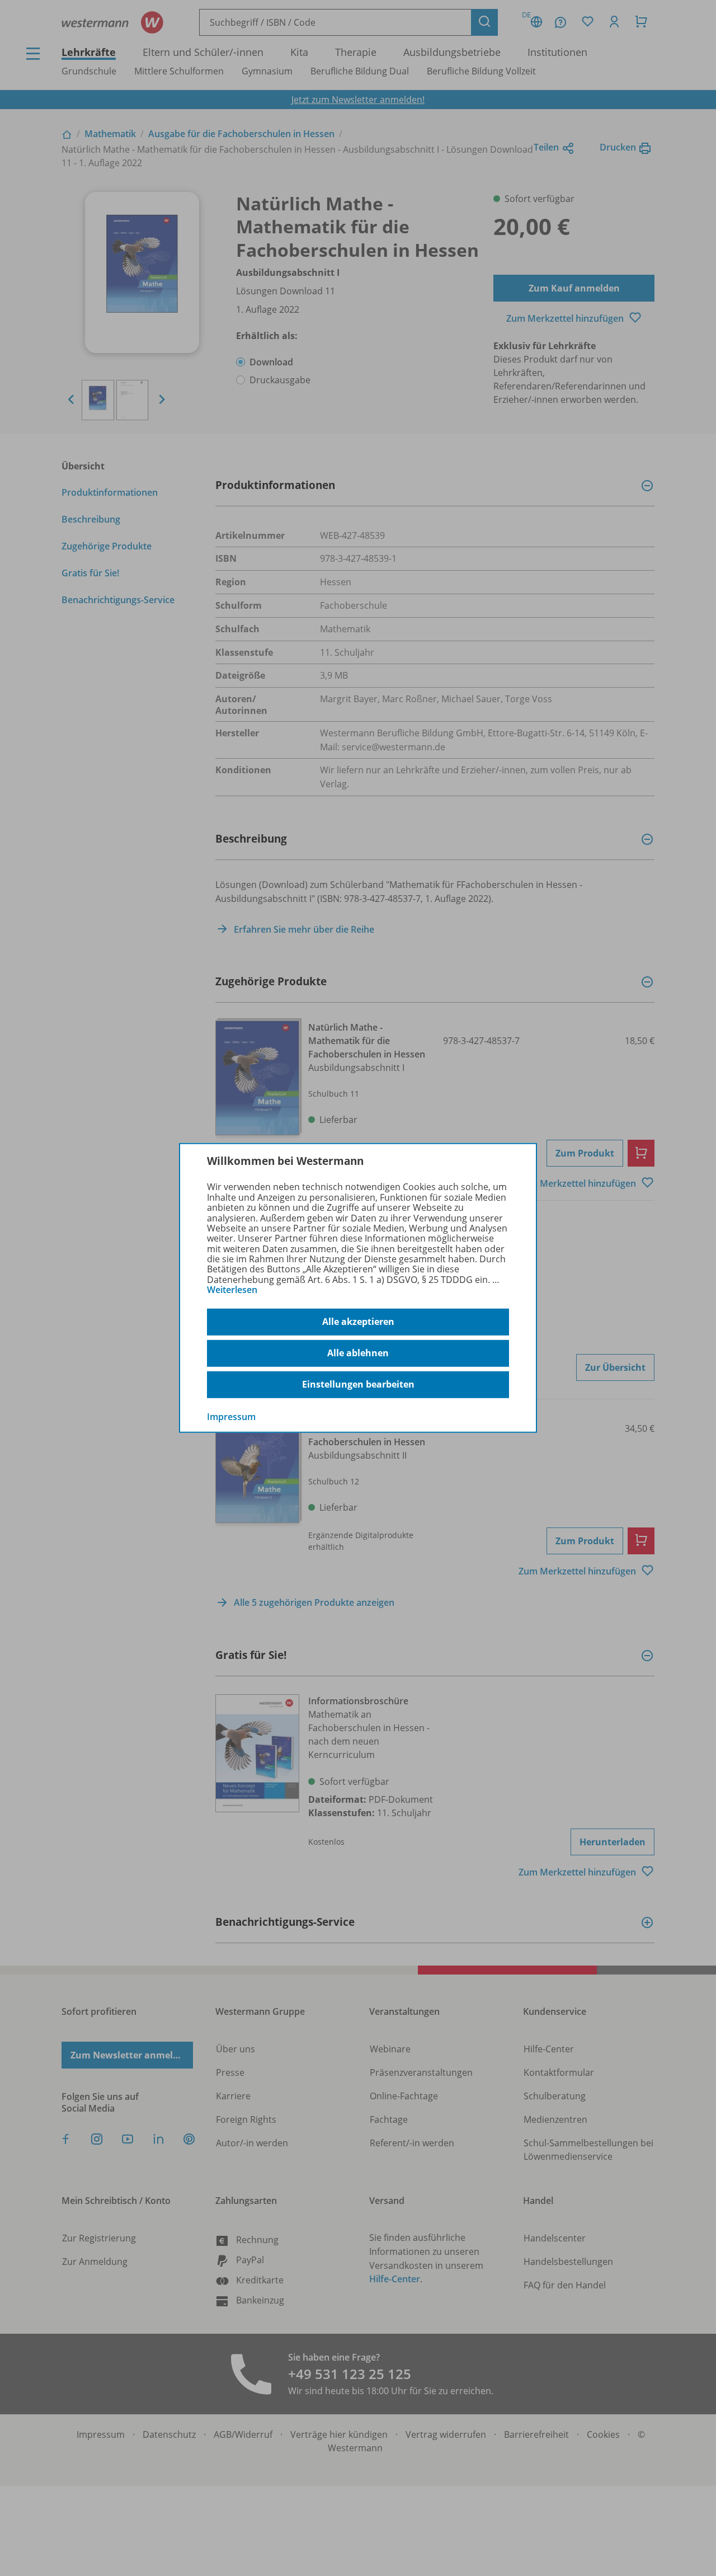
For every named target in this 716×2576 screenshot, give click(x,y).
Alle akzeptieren (358, 1322)
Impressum (231, 1416)
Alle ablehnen (358, 1353)
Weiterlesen (232, 1290)
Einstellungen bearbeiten (358, 1384)
